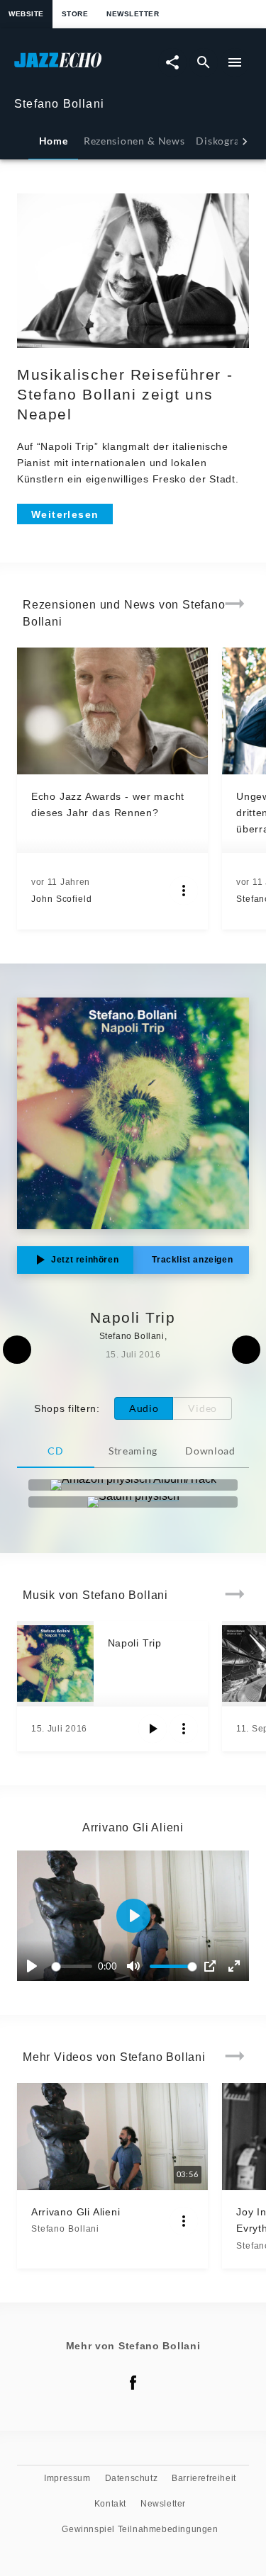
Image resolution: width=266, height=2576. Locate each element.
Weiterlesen (65, 514)
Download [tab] (210, 1451)
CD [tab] (55, 1451)
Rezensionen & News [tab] (134, 141)
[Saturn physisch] (133, 1502)
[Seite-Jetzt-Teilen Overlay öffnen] (172, 62)
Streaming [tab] (133, 1451)
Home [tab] (54, 141)
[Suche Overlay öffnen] (204, 62)
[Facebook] (133, 2383)
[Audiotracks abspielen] (153, 1729)
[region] (133, 1916)
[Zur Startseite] (74, 67)
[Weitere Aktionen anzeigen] (184, 891)
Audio (144, 1408)
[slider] (74, 1966)
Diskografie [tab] (224, 141)
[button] (133, 1916)
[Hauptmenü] (235, 62)
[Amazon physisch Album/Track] (133, 1485)
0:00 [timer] (107, 1966)
